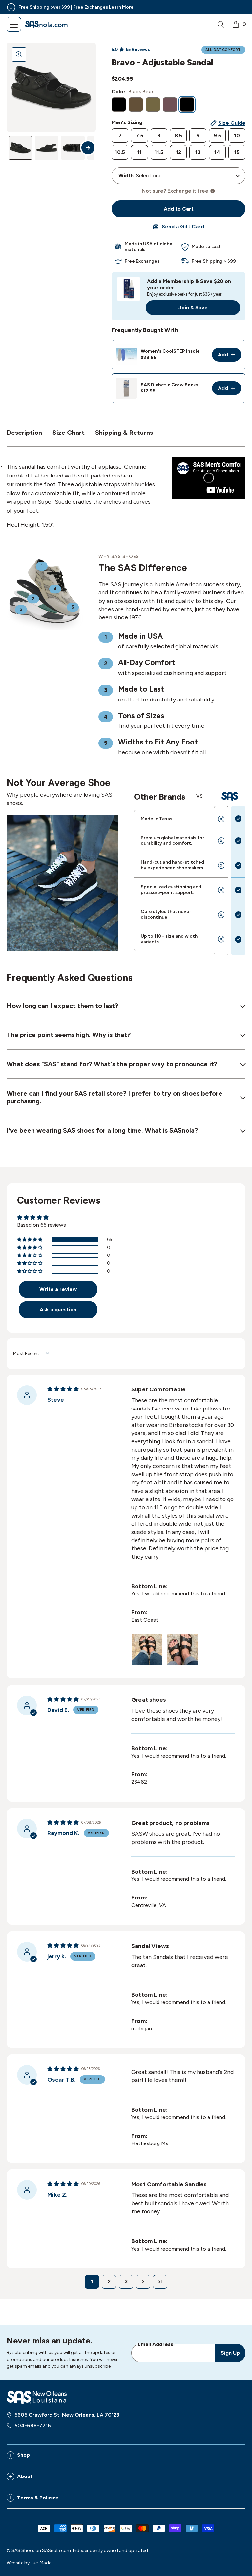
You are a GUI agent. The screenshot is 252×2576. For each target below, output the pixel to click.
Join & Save (193, 308)
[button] (30, 1240)
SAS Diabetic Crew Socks (169, 385)
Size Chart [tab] (69, 433)
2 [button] (109, 2282)
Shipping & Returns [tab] (124, 433)
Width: (127, 176)
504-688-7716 (33, 2425)
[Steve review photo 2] (182, 1650)
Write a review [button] (58, 1289)
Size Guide (232, 123)
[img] (63, 1389)
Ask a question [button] (58, 1310)
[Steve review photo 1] (147, 1650)
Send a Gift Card (183, 226)
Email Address (156, 2344)
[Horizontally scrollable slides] (51, 87)
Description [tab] (24, 433)
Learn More (121, 7)
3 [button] (126, 2282)
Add (230, 356)
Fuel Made (41, 2563)
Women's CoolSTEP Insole (170, 351)
